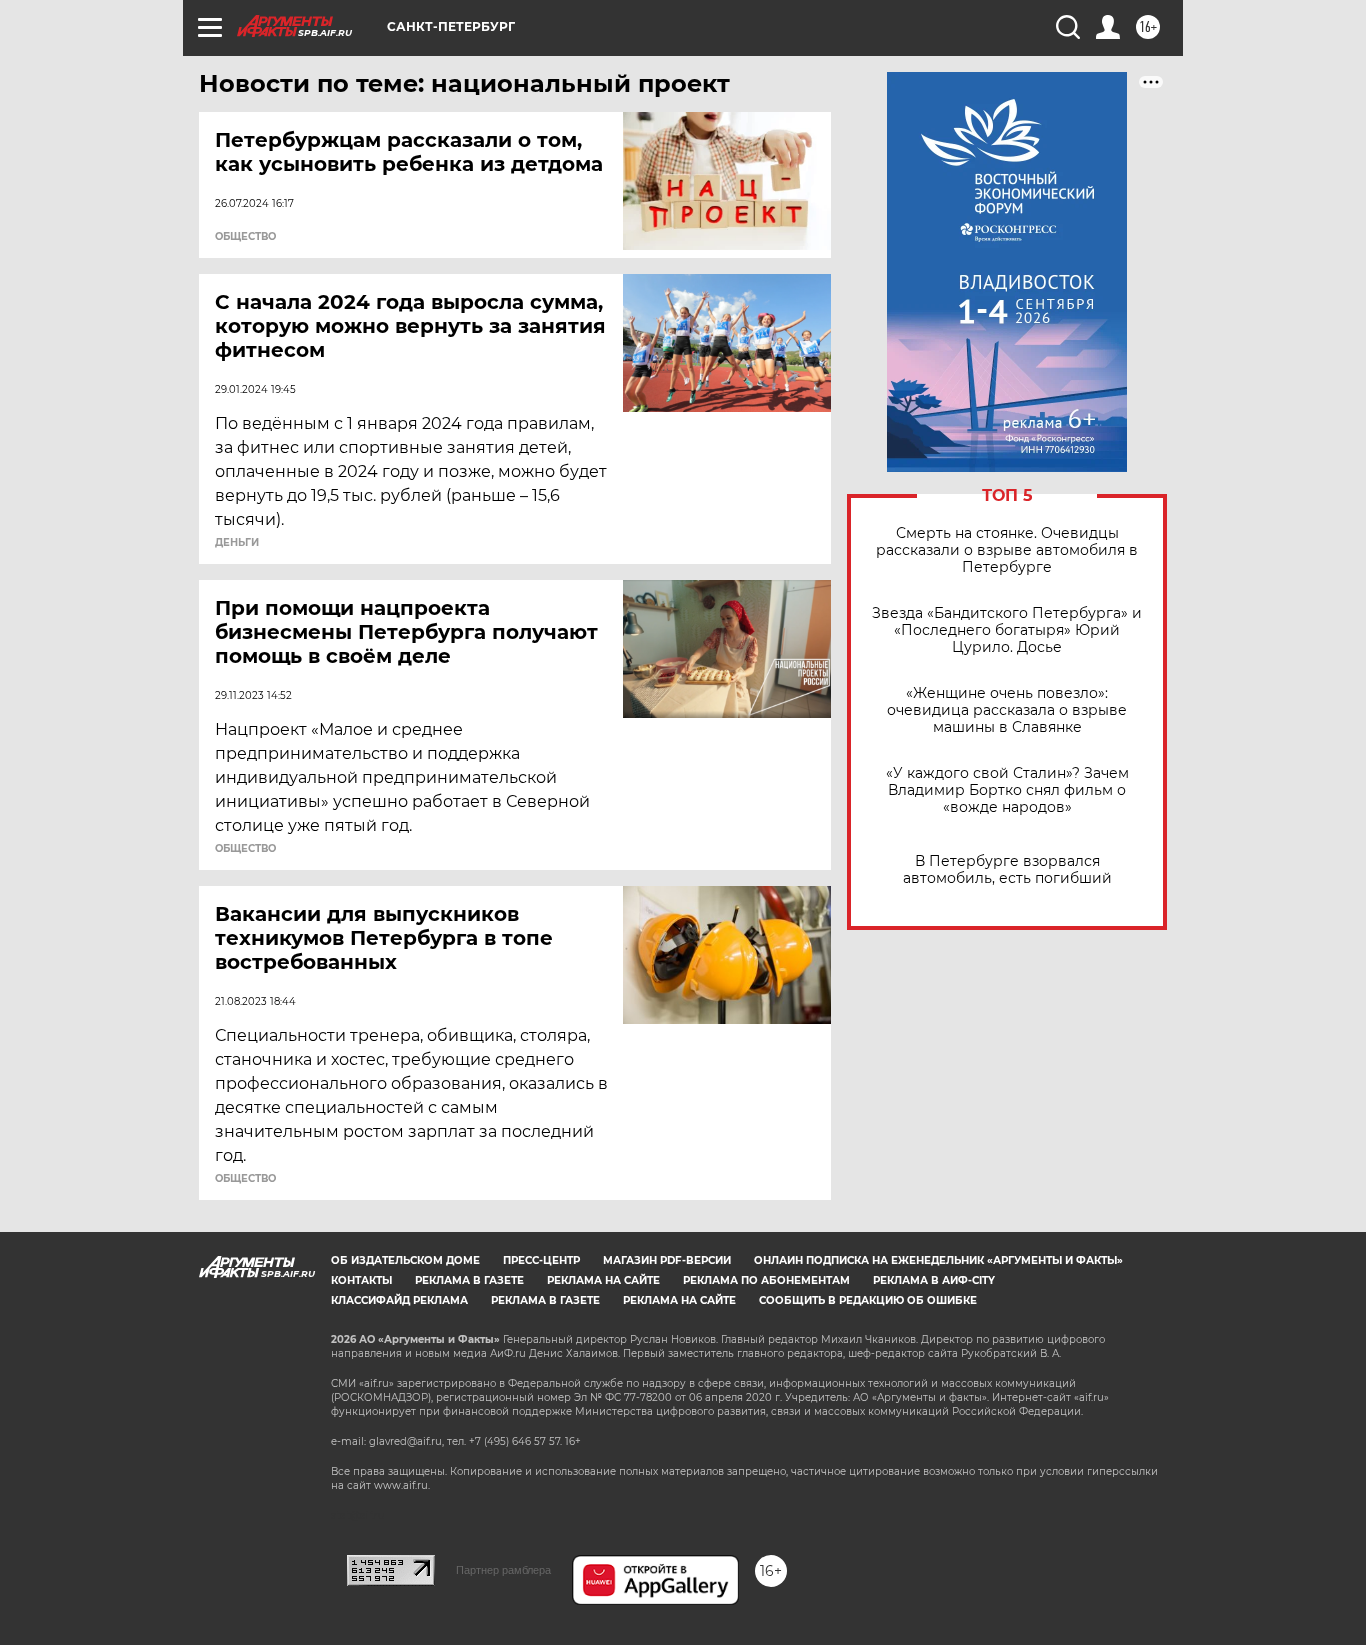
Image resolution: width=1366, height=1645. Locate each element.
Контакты (361, 1280)
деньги (237, 543)
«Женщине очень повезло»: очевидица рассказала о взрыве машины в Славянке (1007, 710)
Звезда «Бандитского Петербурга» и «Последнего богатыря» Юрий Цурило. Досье (1007, 630)
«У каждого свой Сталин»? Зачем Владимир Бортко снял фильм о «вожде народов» (1007, 790)
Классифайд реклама (399, 1300)
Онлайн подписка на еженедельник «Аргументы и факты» (938, 1260)
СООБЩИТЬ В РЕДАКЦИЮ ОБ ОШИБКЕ (868, 1300)
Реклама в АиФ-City (934, 1280)
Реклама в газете (469, 1280)
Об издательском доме (405, 1260)
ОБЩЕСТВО (245, 237)
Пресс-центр (541, 1260)
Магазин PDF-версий (667, 1260)
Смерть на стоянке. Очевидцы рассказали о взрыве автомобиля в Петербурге (1007, 550)
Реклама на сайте (603, 1280)
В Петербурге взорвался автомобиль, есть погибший (1007, 870)
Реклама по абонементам (766, 1280)
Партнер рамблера (503, 1570)
